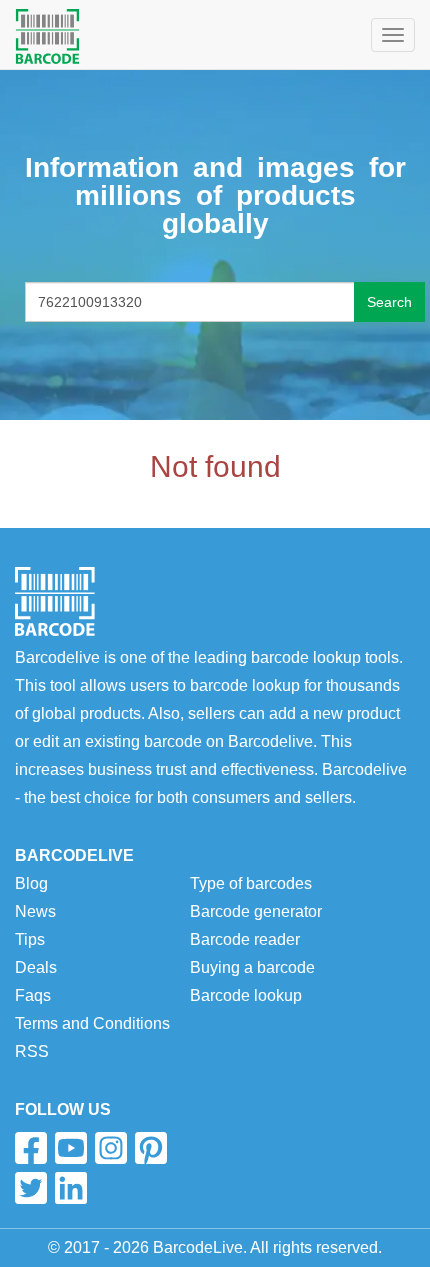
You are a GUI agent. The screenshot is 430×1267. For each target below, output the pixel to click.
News (35, 911)
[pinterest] (151, 1148)
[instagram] (111, 1148)
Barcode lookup (246, 995)
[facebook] (31, 1148)
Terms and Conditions (92, 1023)
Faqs (33, 995)
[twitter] (31, 1188)
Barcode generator (256, 911)
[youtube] (71, 1148)
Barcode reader (245, 939)
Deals (36, 967)
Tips (30, 939)
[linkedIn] (71, 1188)
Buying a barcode (252, 967)
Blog (31, 883)
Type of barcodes (251, 883)
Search (389, 302)
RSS (32, 1051)
